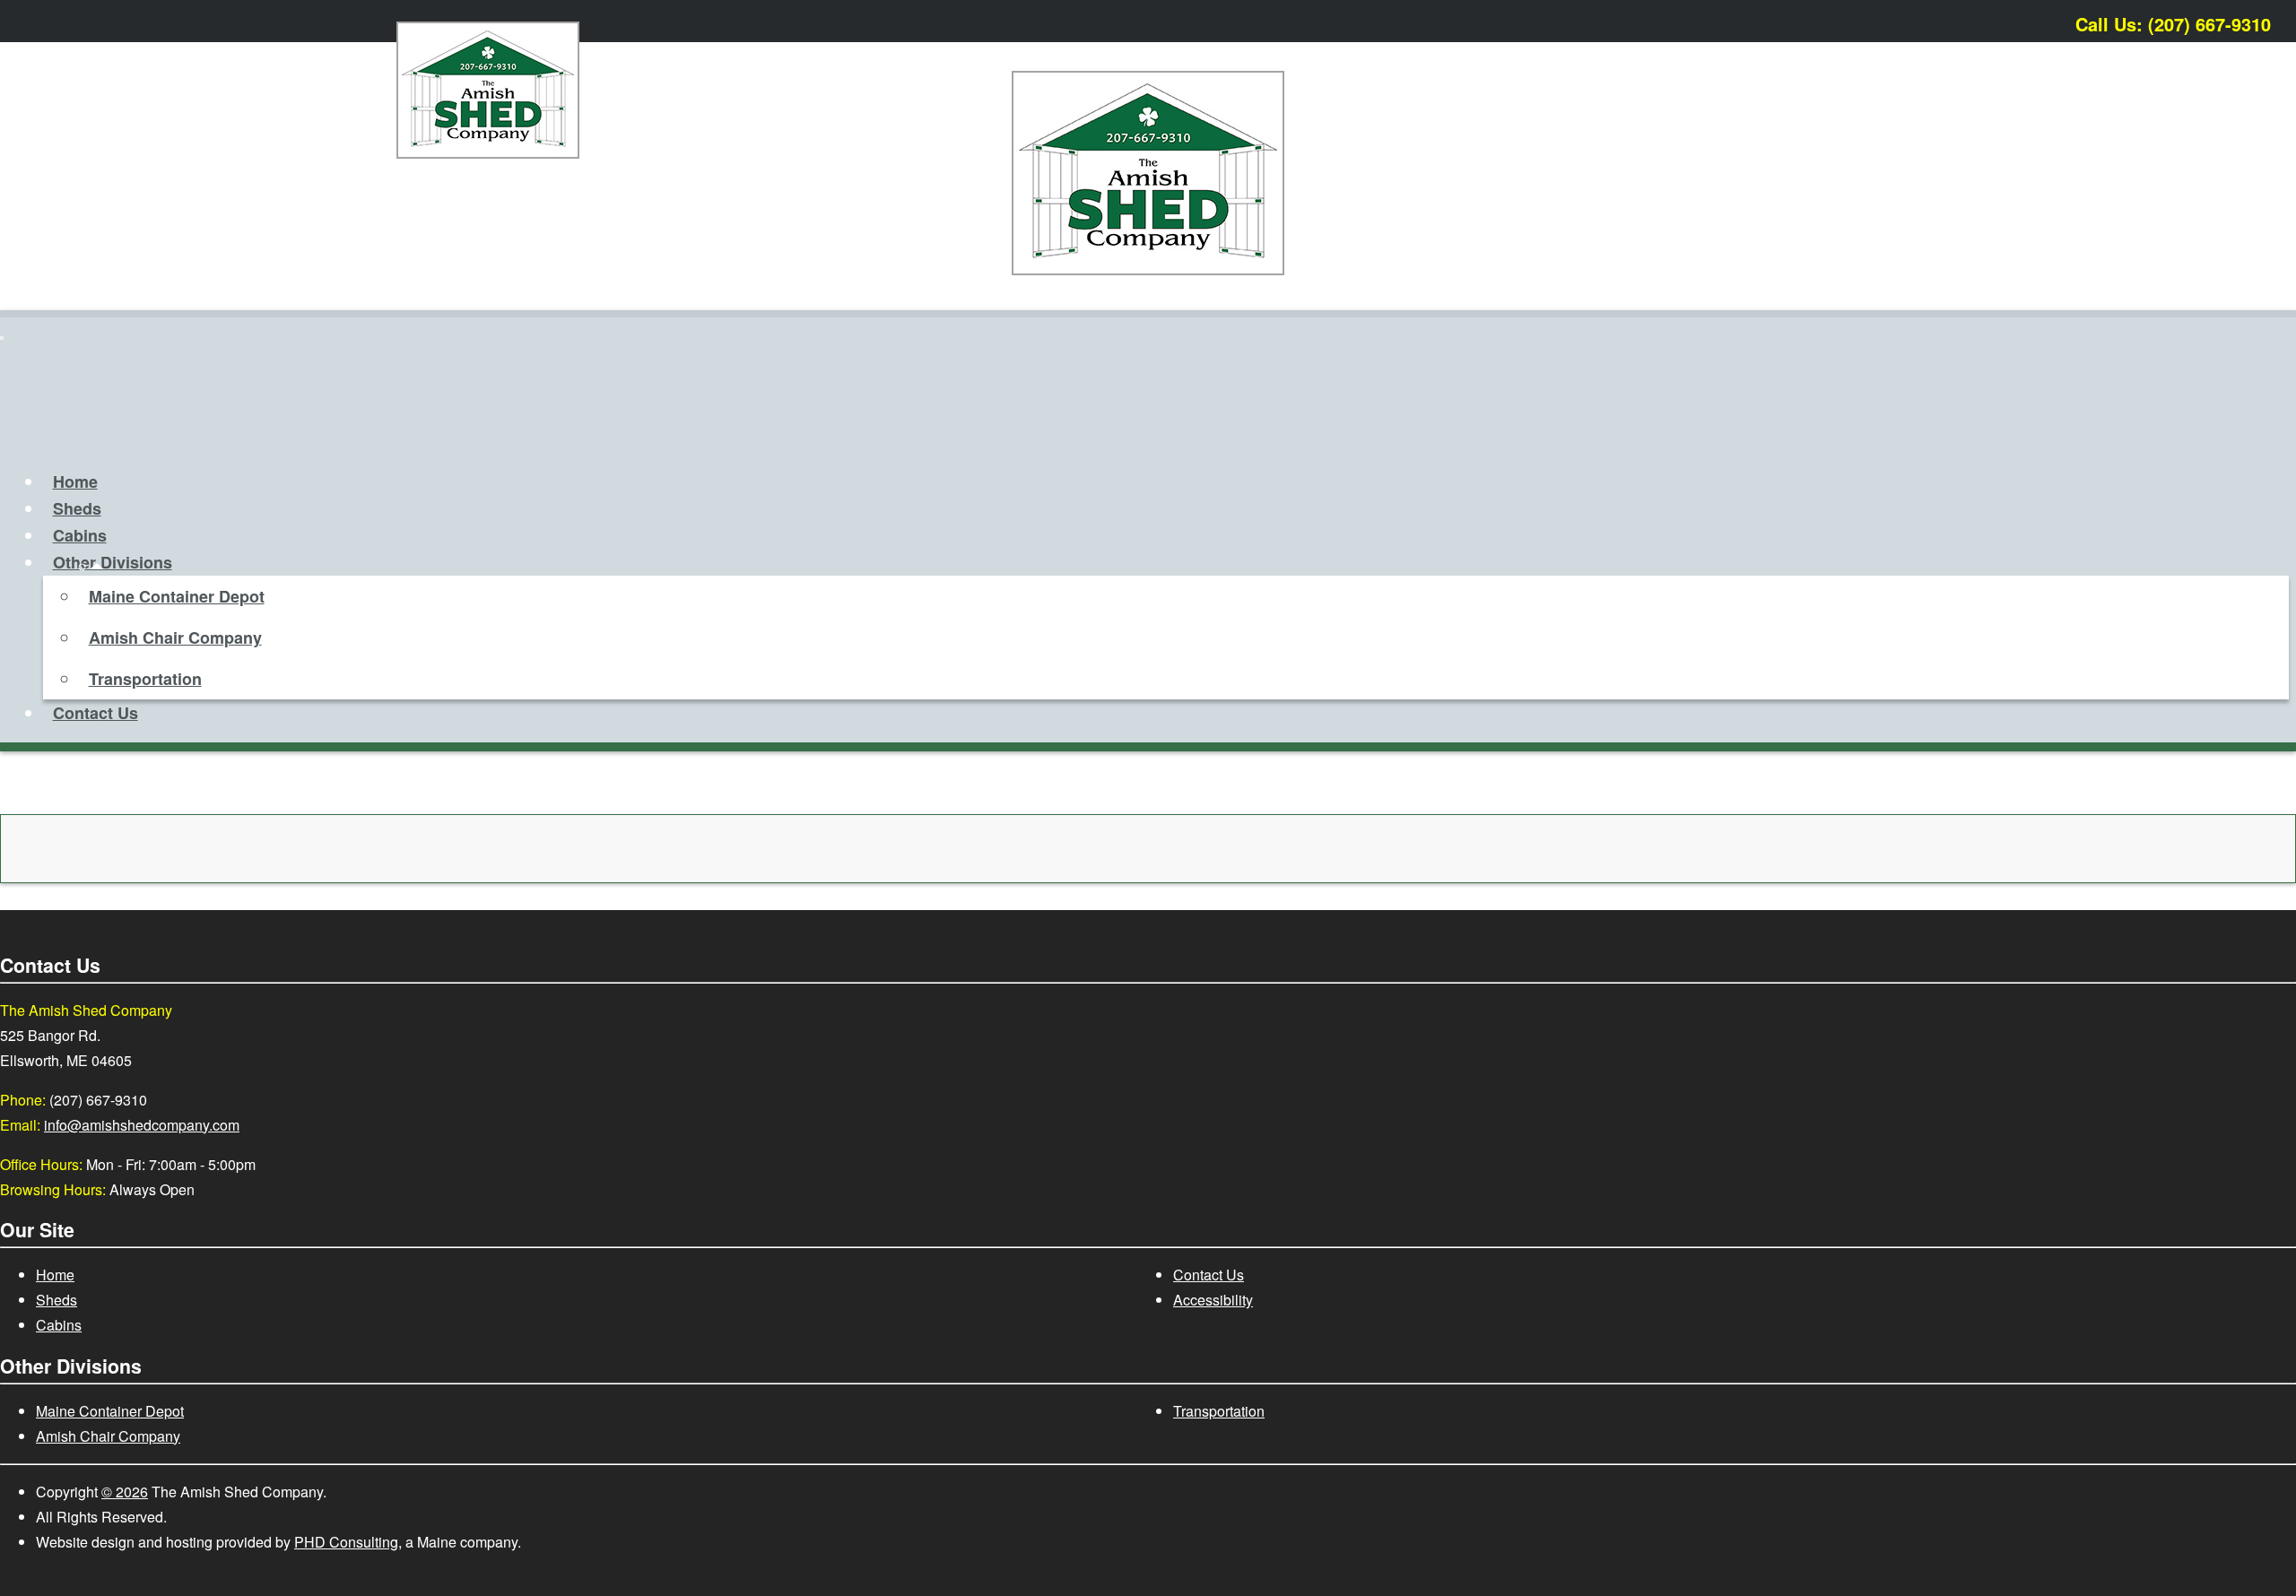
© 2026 (125, 1492)
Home (75, 481)
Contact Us (96, 713)
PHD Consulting (346, 1542)
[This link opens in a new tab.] (2273, 20)
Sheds (77, 508)
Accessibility (1213, 1300)
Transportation (145, 679)
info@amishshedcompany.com (142, 1125)
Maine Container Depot (177, 596)
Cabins (80, 535)
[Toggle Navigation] (2, 338)
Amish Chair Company (175, 638)
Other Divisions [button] (113, 562)
